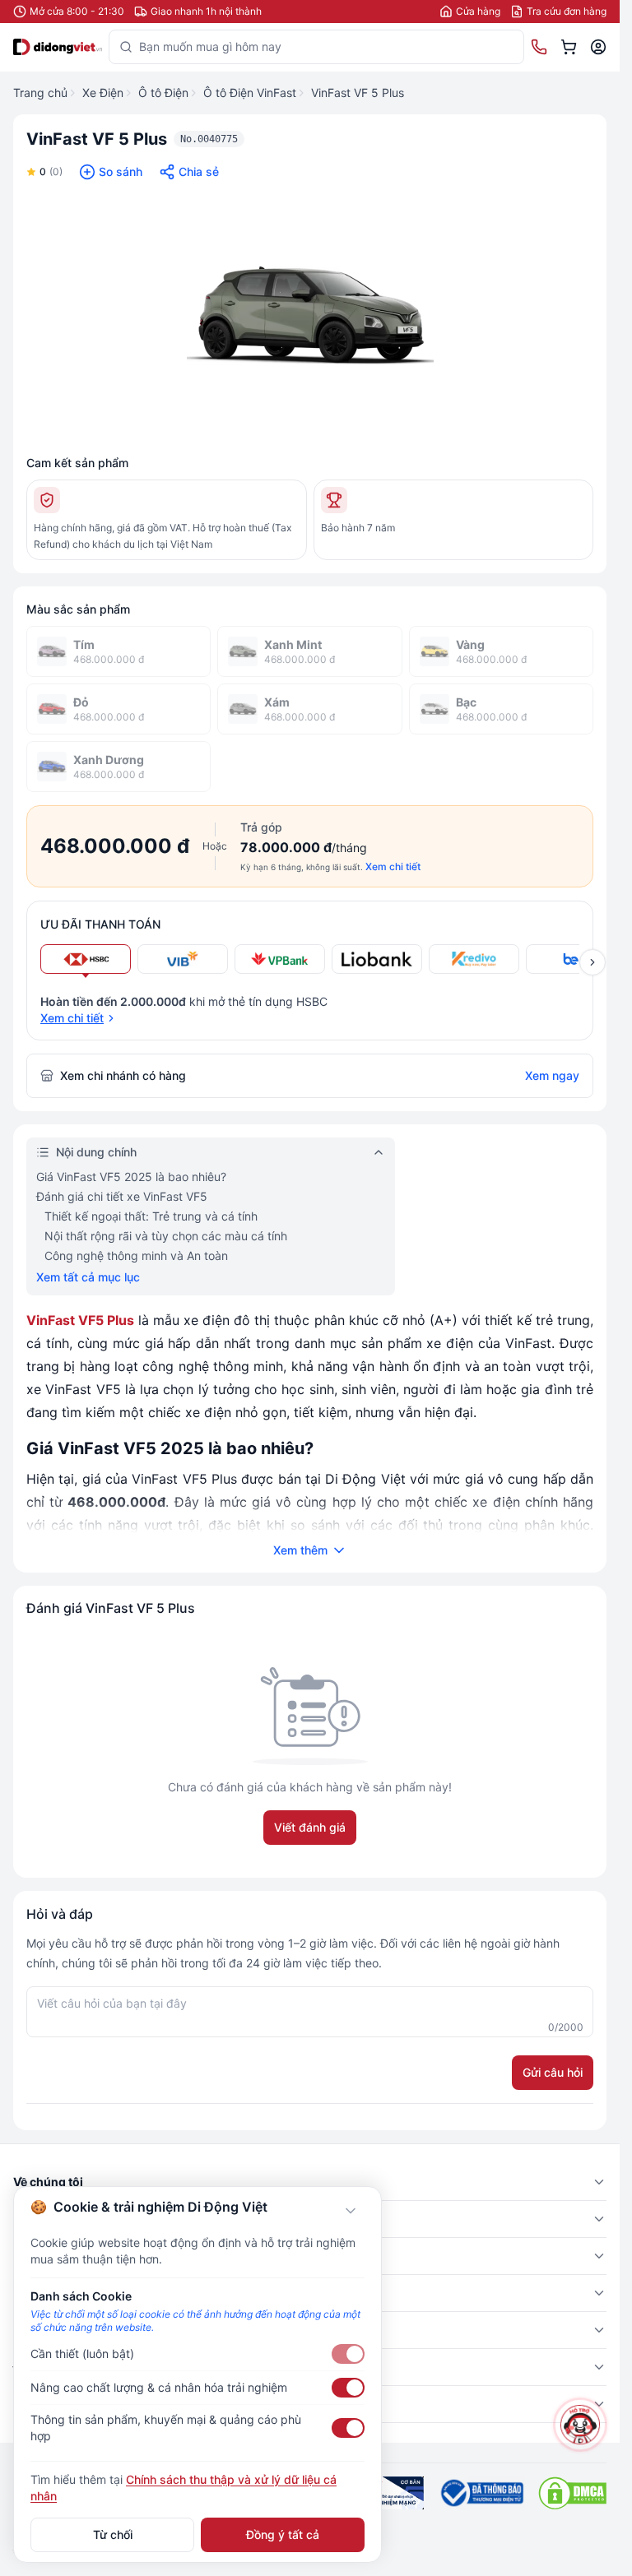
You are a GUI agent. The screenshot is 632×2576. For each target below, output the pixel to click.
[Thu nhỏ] (351, 2211)
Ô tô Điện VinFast (250, 93)
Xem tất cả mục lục (88, 1277)
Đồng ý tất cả (283, 2534)
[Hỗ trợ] (580, 2425)
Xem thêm (300, 1550)
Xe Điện (103, 93)
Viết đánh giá (310, 1827)
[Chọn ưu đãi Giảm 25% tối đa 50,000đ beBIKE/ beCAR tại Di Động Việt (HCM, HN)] (571, 959)
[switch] (348, 2354)
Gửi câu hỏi (553, 2072)
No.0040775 (209, 139)
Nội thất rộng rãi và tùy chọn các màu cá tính (166, 1236)
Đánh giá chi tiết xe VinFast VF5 (122, 1196)
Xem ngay (552, 1075)
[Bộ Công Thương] (481, 2493)
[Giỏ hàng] (569, 47)
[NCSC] (388, 2493)
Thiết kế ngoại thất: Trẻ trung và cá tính (151, 1216)
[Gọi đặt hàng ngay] (539, 47)
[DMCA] (572, 2493)
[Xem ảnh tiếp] (592, 962)
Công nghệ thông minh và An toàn (136, 1256)
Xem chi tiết (393, 866)
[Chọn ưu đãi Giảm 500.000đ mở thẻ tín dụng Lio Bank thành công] (377, 959)
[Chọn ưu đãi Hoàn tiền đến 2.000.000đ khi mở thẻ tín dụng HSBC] (86, 959)
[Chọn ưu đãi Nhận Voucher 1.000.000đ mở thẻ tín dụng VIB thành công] (183, 959)
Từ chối (113, 2534)
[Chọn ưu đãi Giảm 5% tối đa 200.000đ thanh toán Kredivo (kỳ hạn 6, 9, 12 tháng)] (474, 959)
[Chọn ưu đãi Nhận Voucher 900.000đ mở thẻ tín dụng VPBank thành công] (280, 959)
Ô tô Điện (163, 93)
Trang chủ (40, 93)
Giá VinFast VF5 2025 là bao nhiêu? (131, 1177)
